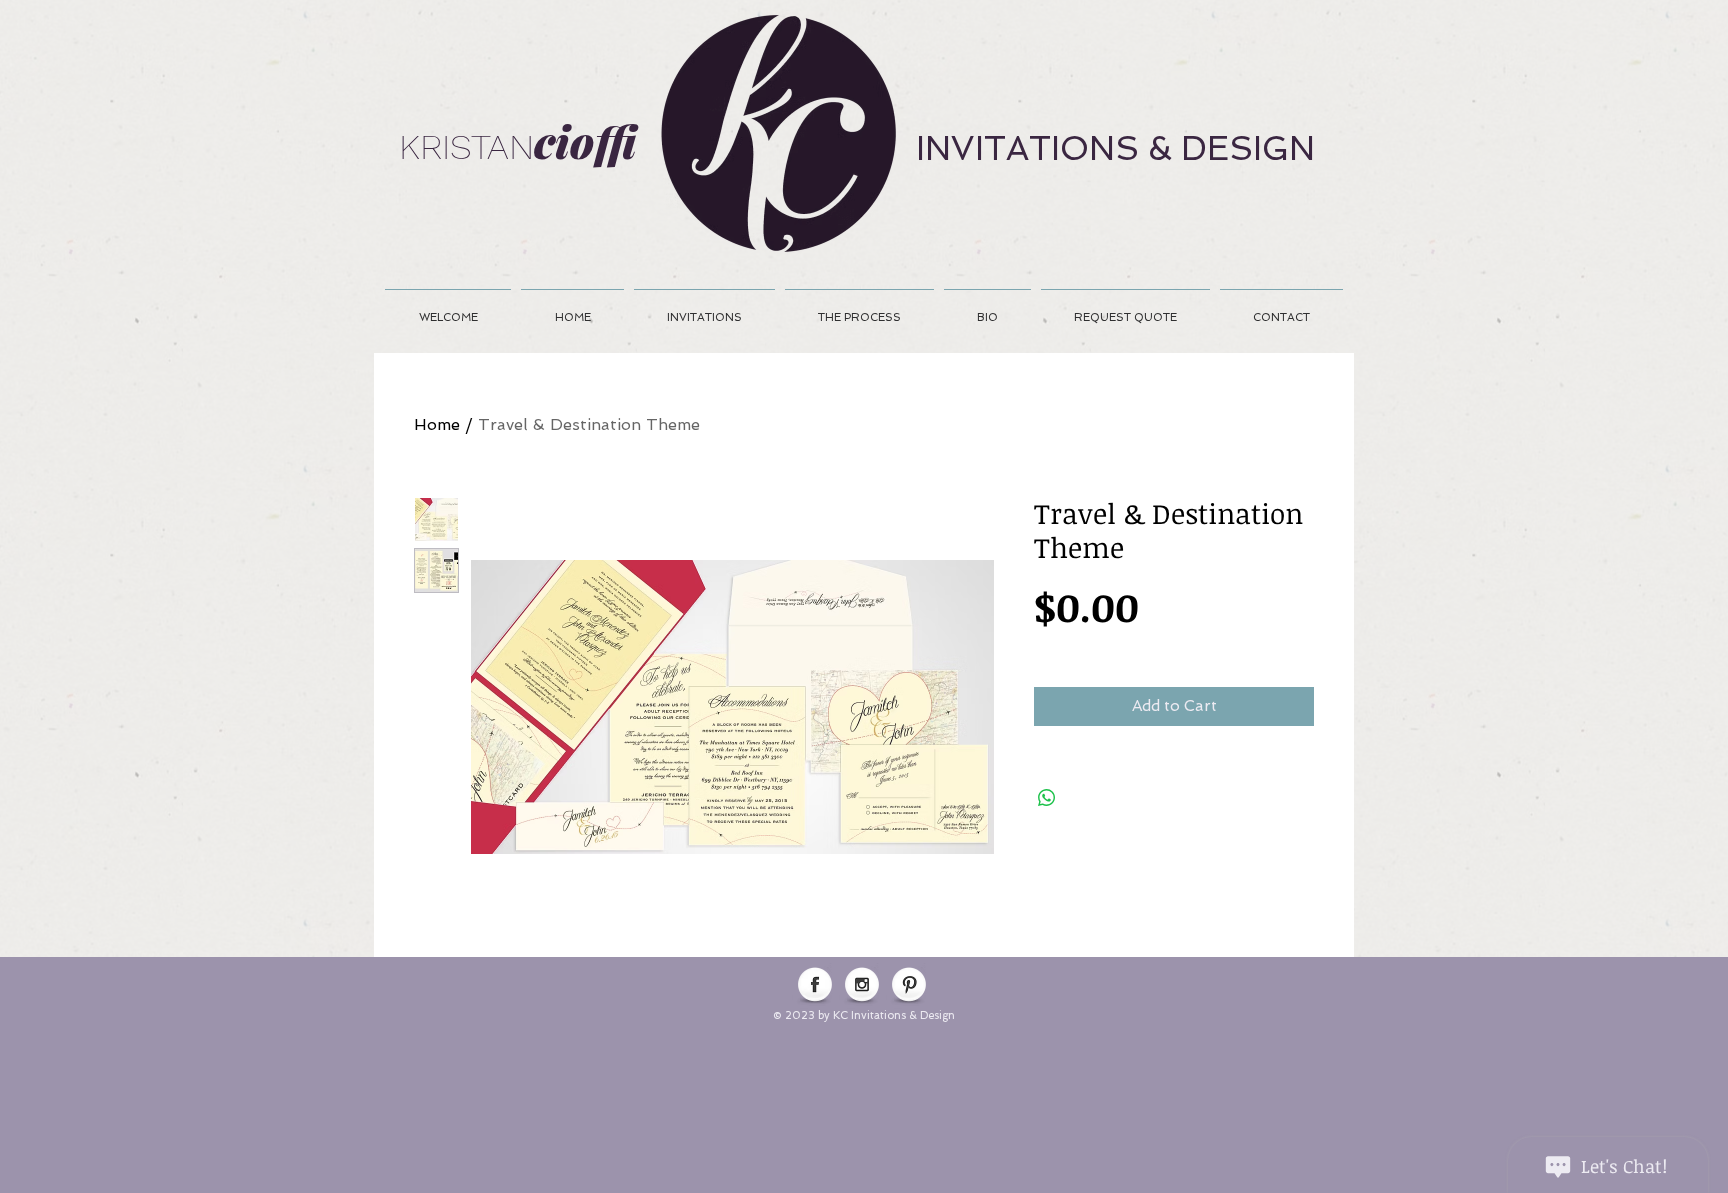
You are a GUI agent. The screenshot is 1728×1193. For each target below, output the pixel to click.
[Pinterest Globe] (909, 986)
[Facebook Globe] (815, 986)
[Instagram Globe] (862, 986)
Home (437, 424)
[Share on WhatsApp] (1047, 798)
